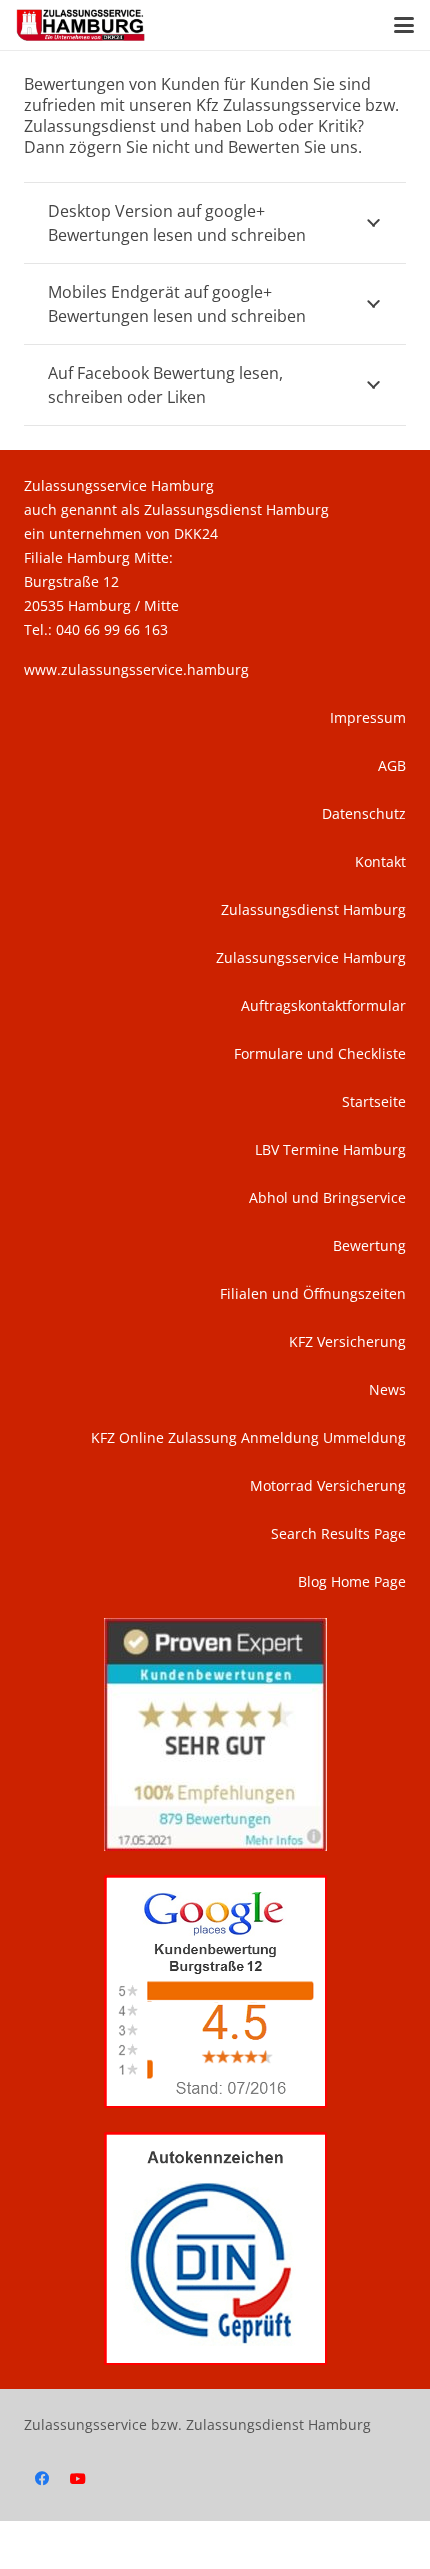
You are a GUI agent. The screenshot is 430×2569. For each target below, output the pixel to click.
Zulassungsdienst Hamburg (313, 909)
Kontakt (380, 861)
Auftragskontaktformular (323, 1005)
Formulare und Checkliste (320, 1053)
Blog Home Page (352, 1581)
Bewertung (369, 1245)
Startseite (374, 1101)
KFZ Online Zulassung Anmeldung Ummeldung (248, 1437)
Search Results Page (338, 1533)
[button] (404, 25)
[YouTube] (78, 2479)
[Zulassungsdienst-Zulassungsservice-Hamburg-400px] (80, 25)
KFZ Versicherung (347, 1341)
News (387, 1389)
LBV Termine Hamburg (330, 1149)
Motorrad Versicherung (328, 1485)
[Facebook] (42, 2479)
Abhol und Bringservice (327, 1197)
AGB (392, 765)
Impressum (368, 717)
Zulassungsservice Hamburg (311, 957)
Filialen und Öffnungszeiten (313, 1293)
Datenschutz (364, 813)
